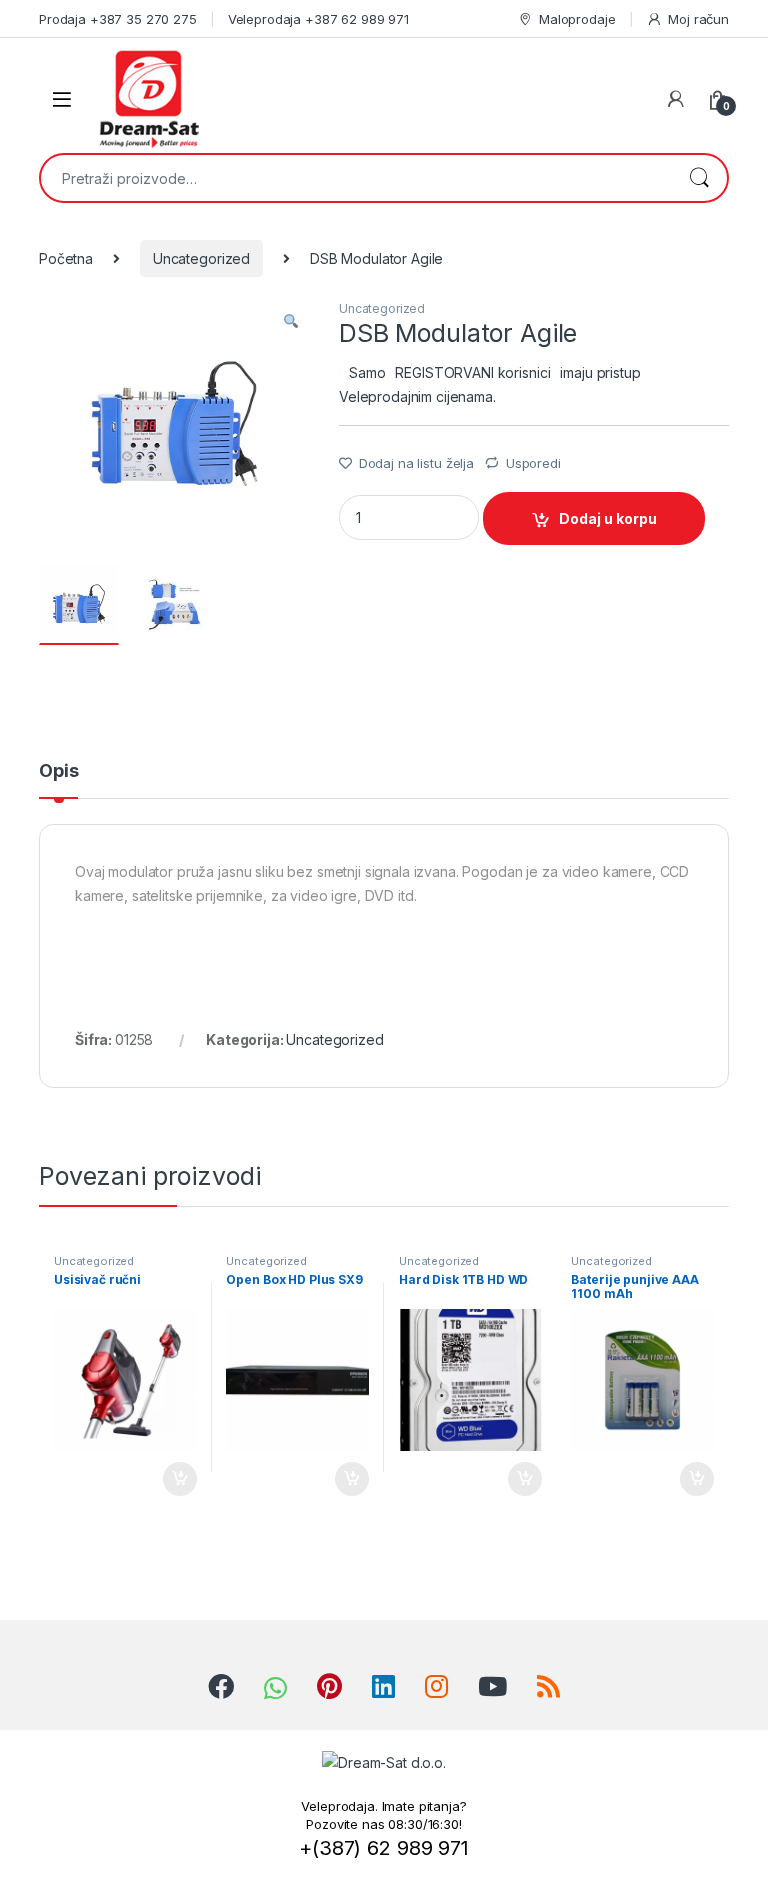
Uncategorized (201, 258)
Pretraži (699, 178)
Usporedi (533, 463)
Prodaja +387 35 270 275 (118, 19)
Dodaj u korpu (608, 518)
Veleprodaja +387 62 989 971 (318, 19)
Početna (66, 258)
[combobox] (356, 178)
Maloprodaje (577, 19)
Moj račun (698, 19)
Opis (58, 771)
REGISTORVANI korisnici (472, 372)
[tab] (58, 780)
